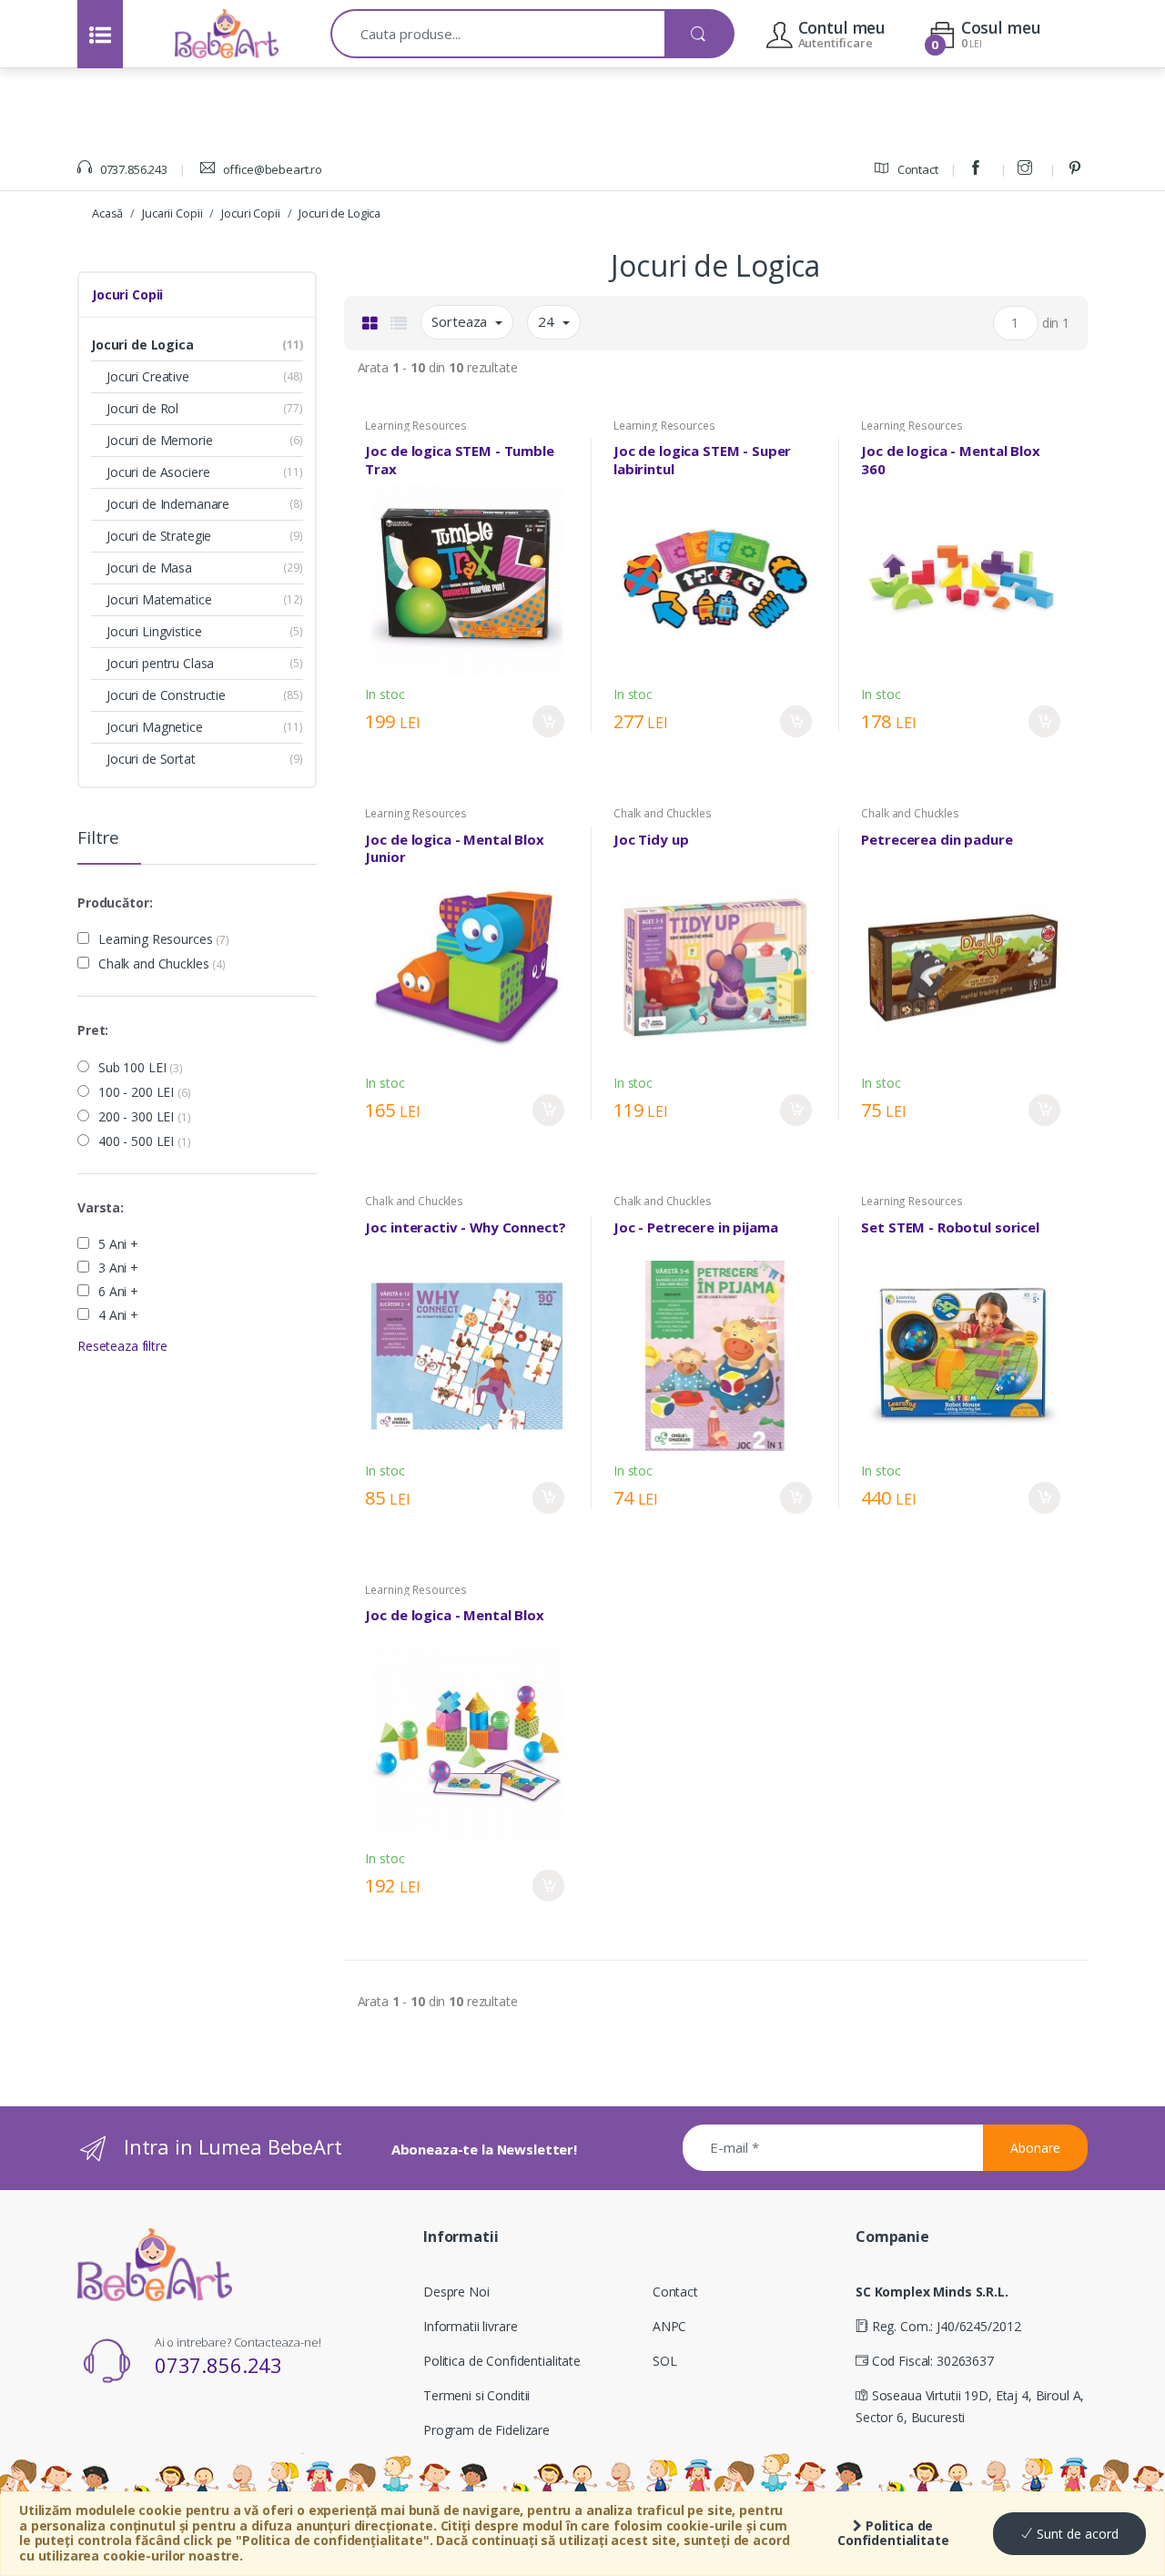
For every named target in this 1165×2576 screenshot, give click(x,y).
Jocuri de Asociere (158, 472)
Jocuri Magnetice (155, 727)
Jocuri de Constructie (166, 695)
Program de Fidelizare (486, 2430)
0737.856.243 (132, 169)
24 (548, 321)
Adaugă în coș (548, 721)
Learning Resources (164, 939)
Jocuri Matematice (159, 599)
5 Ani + (118, 1244)
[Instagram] (1028, 169)
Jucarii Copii (172, 213)
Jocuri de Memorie (160, 440)
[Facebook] (978, 169)
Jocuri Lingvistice (154, 631)
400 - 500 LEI (145, 1141)
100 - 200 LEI (145, 1092)
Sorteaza (461, 321)
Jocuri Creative (148, 376)
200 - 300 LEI (145, 1117)
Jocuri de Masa (149, 568)
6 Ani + (118, 1292)
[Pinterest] (1078, 169)
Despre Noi (456, 2292)
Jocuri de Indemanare (168, 504)
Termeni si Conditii (476, 2395)
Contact (917, 169)
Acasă (107, 213)
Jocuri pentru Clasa (160, 663)
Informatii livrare (470, 2326)
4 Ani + (118, 1315)
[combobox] (498, 34)
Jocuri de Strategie (159, 536)
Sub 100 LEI (141, 1068)
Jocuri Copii (250, 213)
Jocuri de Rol (142, 408)
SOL (665, 2361)
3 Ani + (118, 1268)
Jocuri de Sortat (151, 759)
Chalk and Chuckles (162, 964)
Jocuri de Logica (339, 213)
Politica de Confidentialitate (893, 2533)
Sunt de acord (1076, 2534)
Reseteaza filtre (122, 1346)
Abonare (1035, 2148)
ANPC (669, 2326)
